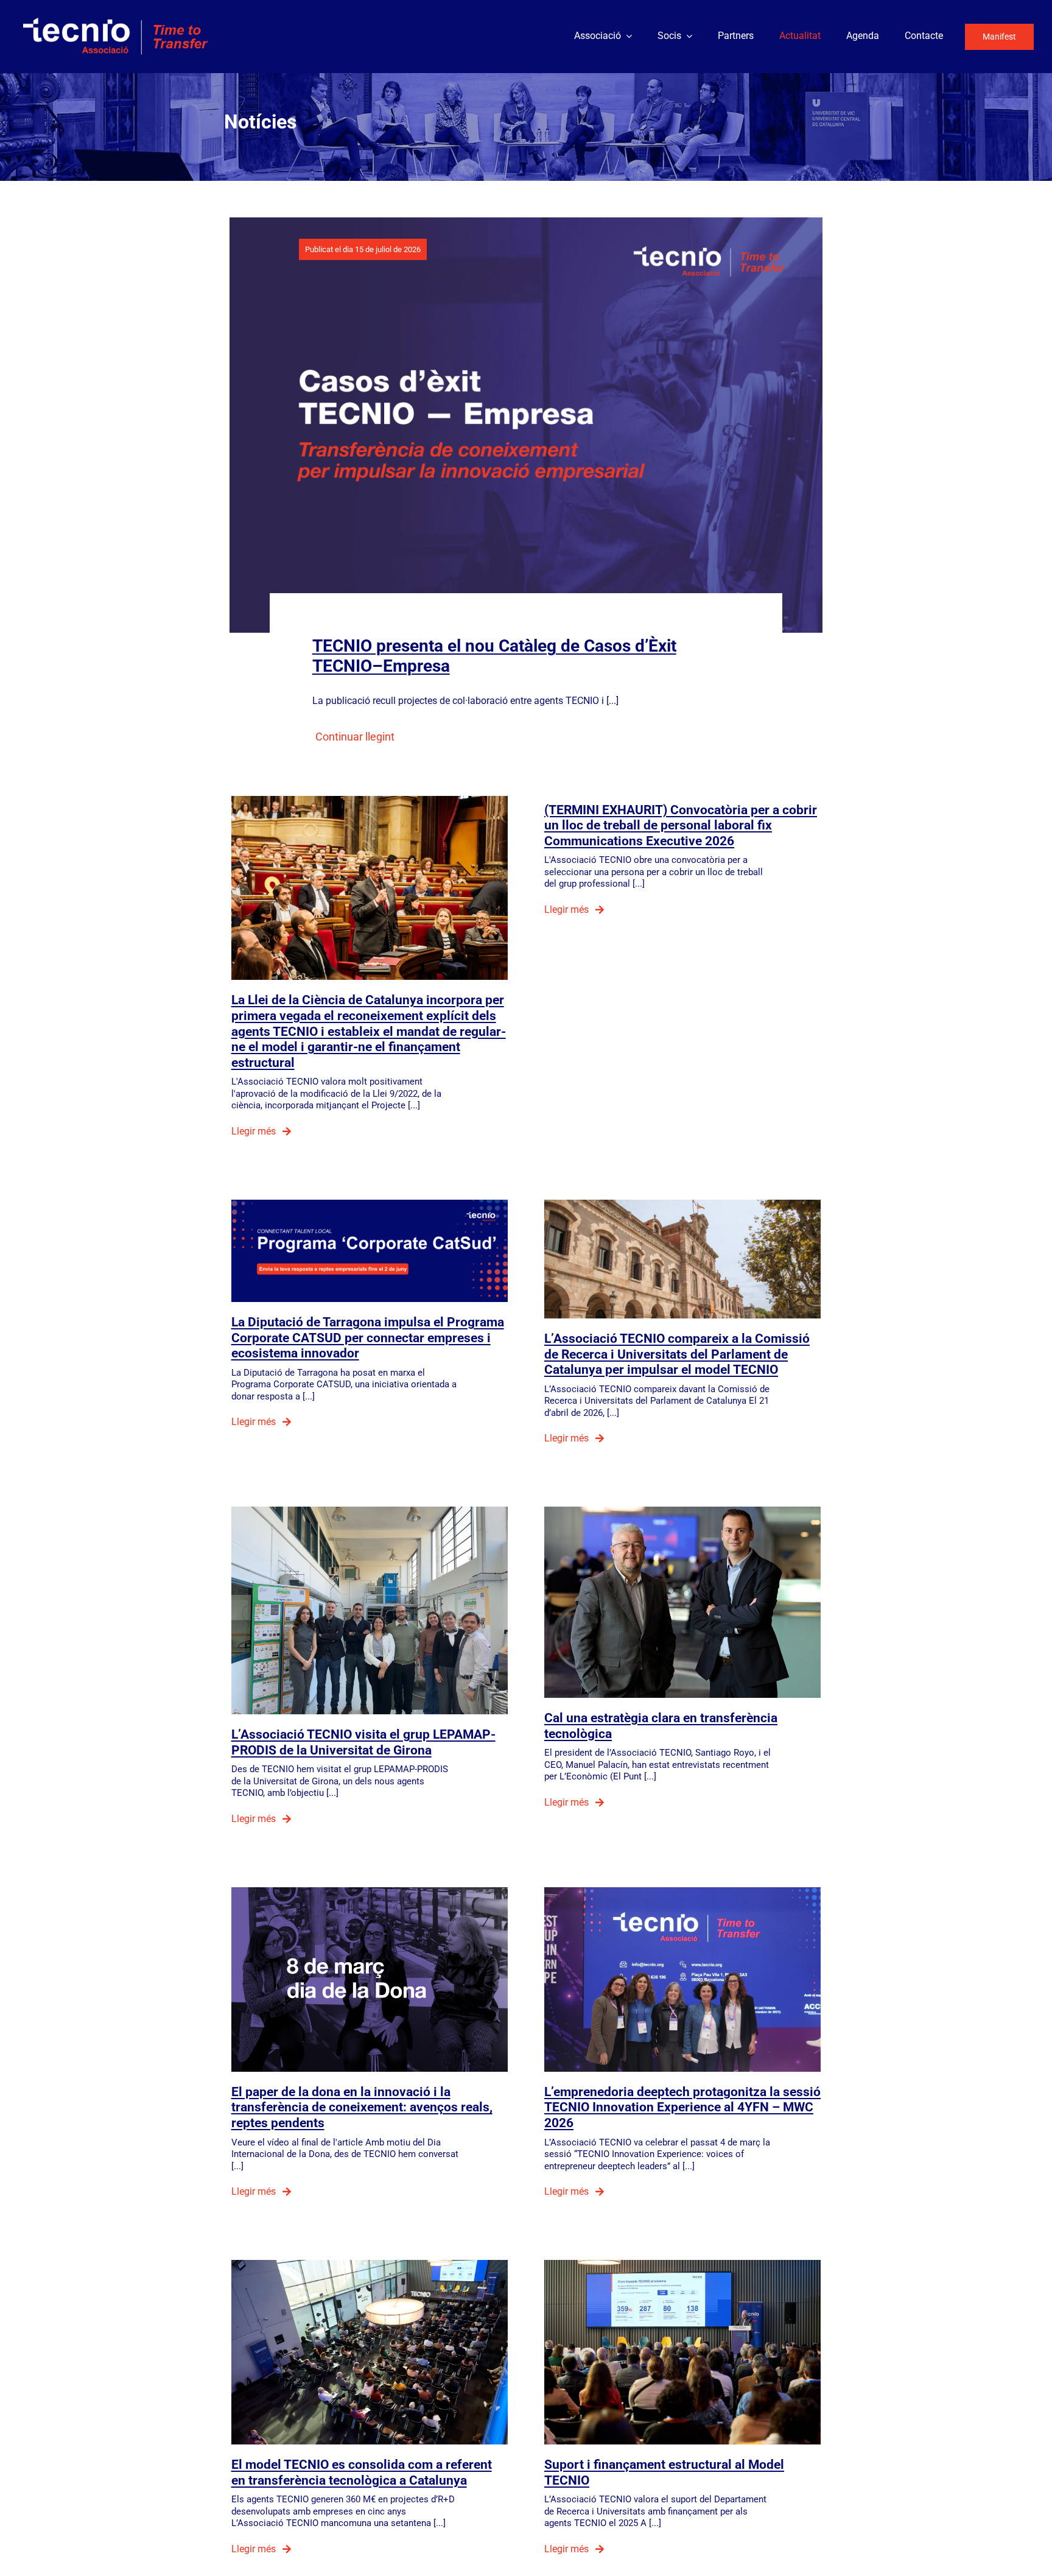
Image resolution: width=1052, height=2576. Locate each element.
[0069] (682, 2265)
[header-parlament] (682, 1204)
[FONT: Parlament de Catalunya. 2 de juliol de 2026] (370, 801)
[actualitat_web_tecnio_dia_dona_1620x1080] (370, 1892)
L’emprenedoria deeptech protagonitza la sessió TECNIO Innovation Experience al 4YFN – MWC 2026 (682, 2107)
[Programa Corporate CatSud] (370, 1204)
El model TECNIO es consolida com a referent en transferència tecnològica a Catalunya (362, 2472)
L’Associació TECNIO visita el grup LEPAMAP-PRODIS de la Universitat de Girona (363, 1742)
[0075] (370, 2265)
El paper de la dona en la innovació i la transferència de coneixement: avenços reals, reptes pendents (362, 2107)
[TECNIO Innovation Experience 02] (682, 1892)
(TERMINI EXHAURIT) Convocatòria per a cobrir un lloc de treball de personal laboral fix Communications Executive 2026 (681, 825)
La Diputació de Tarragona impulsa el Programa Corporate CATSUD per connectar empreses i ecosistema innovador (368, 1337)
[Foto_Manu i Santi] (682, 1511)
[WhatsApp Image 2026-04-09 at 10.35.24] (370, 1511)
